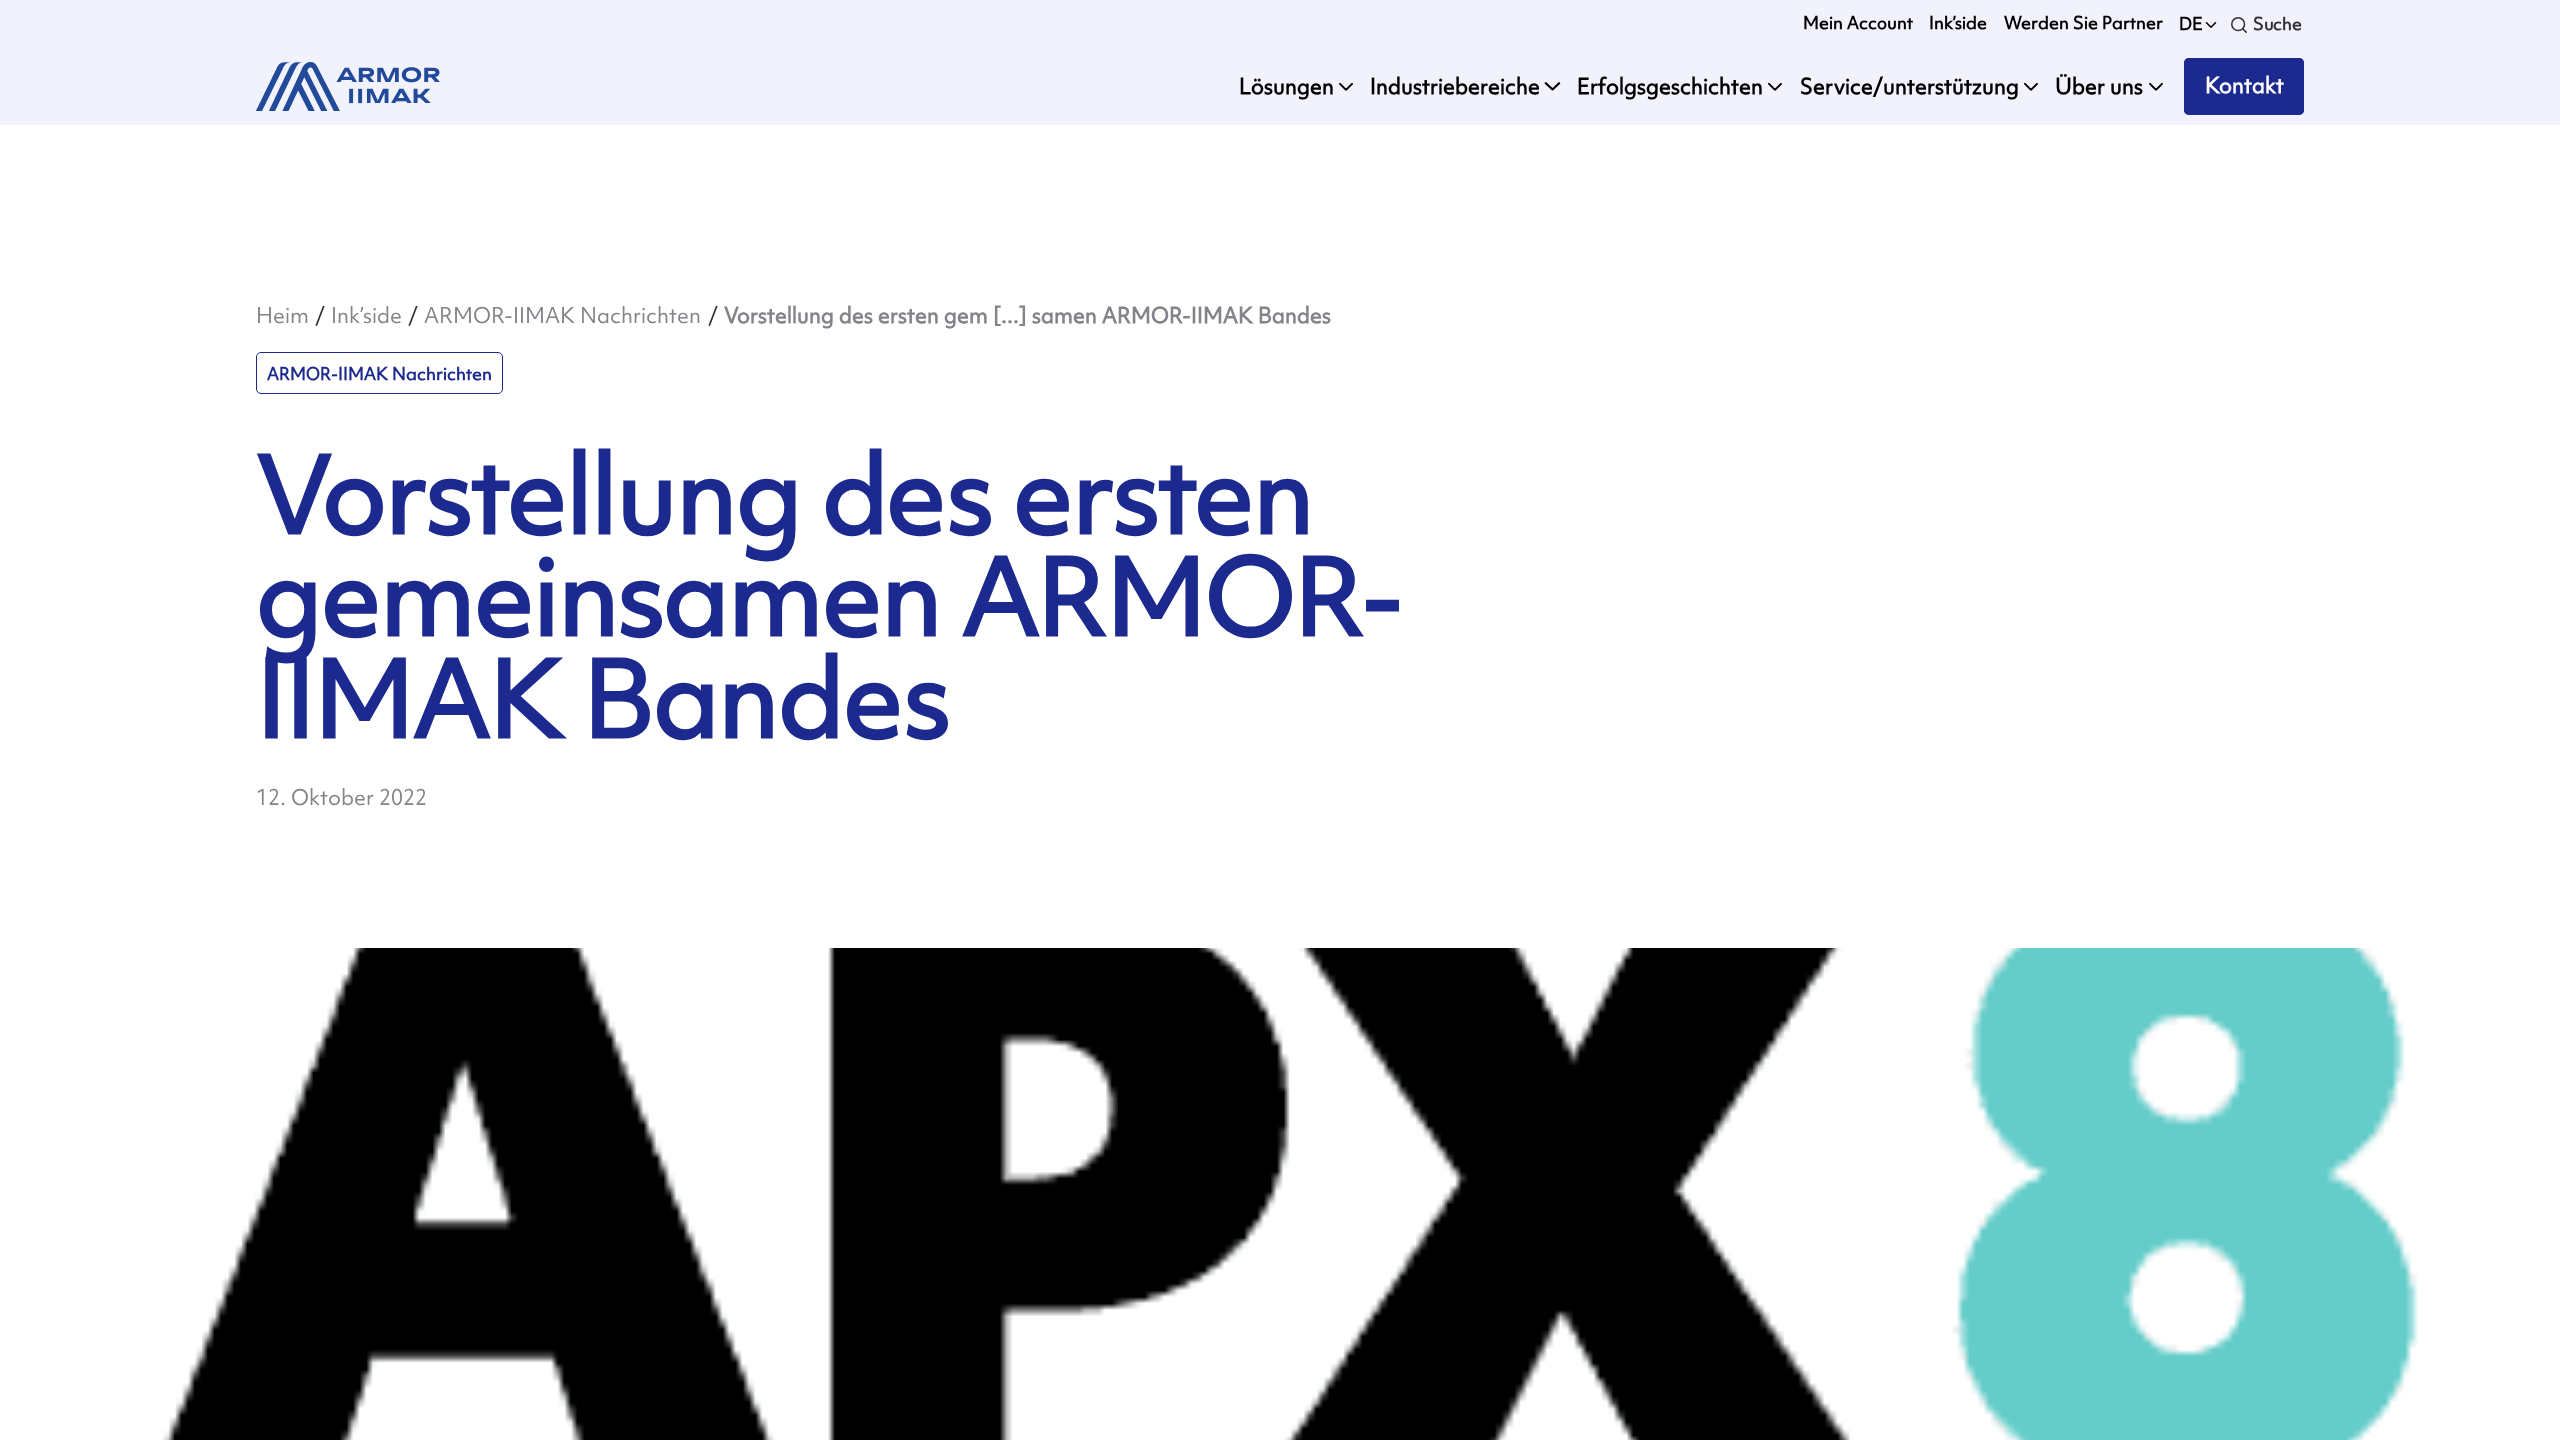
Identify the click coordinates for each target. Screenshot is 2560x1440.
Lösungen (1286, 86)
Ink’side (1958, 23)
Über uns (2099, 86)
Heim (282, 315)
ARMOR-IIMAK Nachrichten (562, 315)
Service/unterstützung (1909, 86)
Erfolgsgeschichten (1670, 86)
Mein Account (1858, 23)
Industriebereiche (1455, 86)
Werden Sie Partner (2083, 23)
